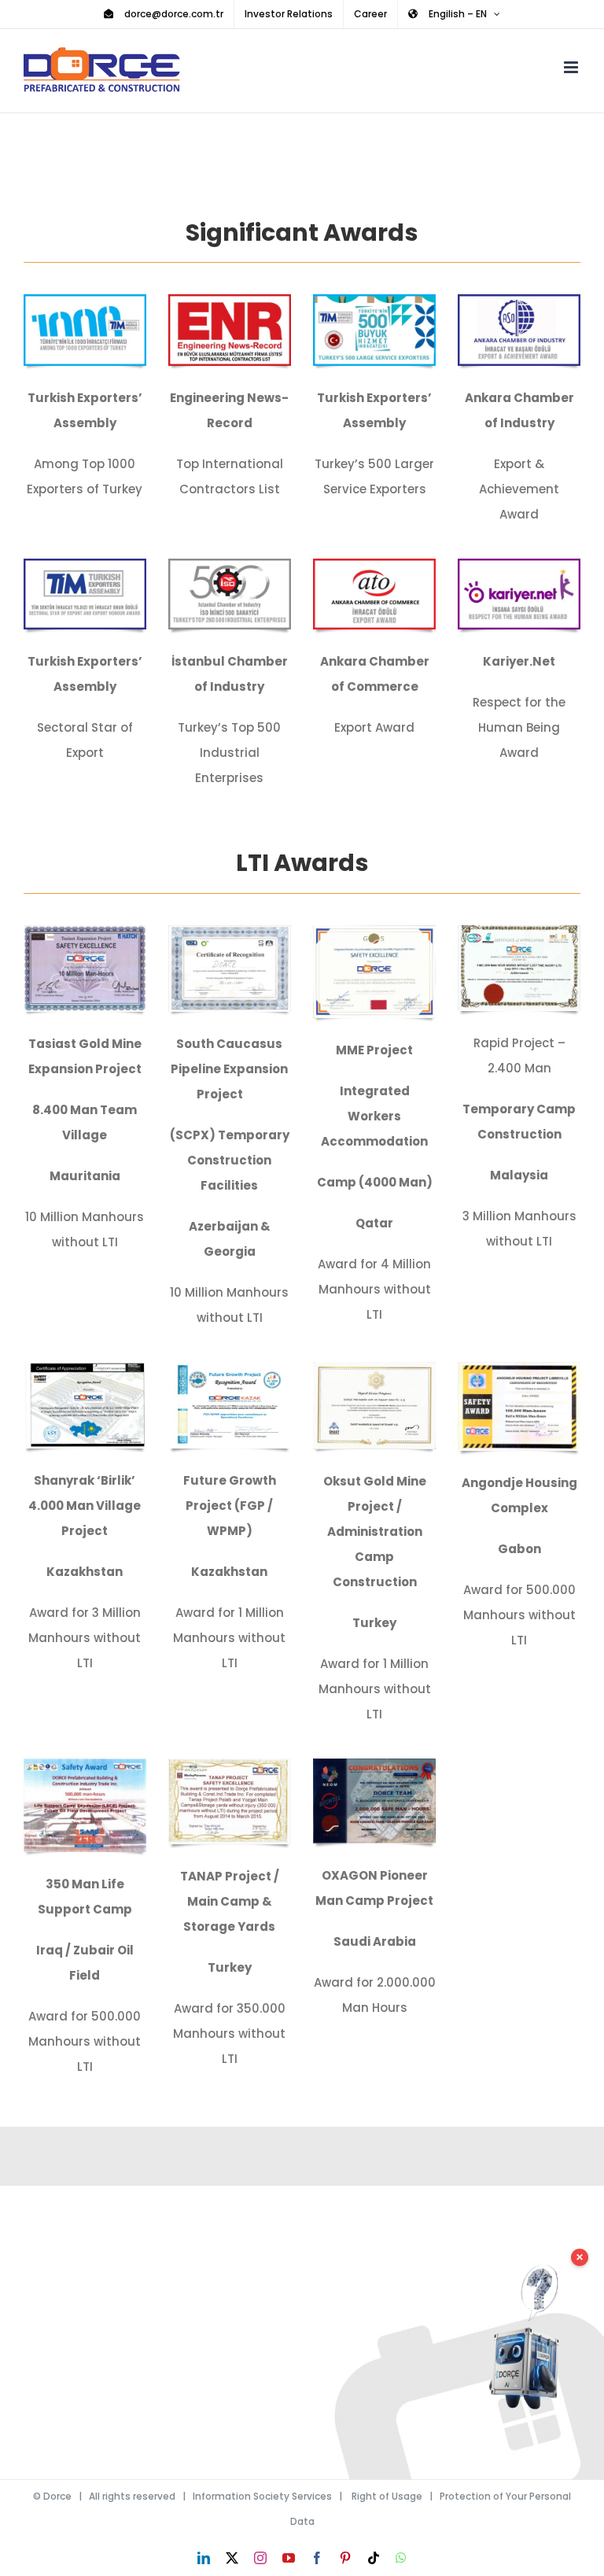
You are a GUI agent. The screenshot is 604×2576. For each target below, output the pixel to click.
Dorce (57, 2496)
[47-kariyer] (519, 565)
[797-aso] (519, 300)
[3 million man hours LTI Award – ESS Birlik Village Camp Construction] (85, 1368)
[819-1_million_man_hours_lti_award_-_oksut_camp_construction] (374, 1368)
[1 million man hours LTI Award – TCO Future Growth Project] (230, 1368)
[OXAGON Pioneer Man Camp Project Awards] (374, 1764)
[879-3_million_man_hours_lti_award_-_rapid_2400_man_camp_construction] (519, 931)
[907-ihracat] (374, 300)
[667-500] (230, 565)
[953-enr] (230, 300)
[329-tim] (85, 300)
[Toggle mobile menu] (572, 67)
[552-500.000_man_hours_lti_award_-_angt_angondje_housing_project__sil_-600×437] (519, 1368)
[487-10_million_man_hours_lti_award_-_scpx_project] (230, 931)
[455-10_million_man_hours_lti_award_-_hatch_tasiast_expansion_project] (85, 931)
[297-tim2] (85, 565)
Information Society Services (262, 2496)
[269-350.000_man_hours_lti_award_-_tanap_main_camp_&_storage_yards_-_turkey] (230, 1764)
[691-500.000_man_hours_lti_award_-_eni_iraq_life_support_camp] (85, 1764)
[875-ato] (374, 565)
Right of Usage (387, 2496)
